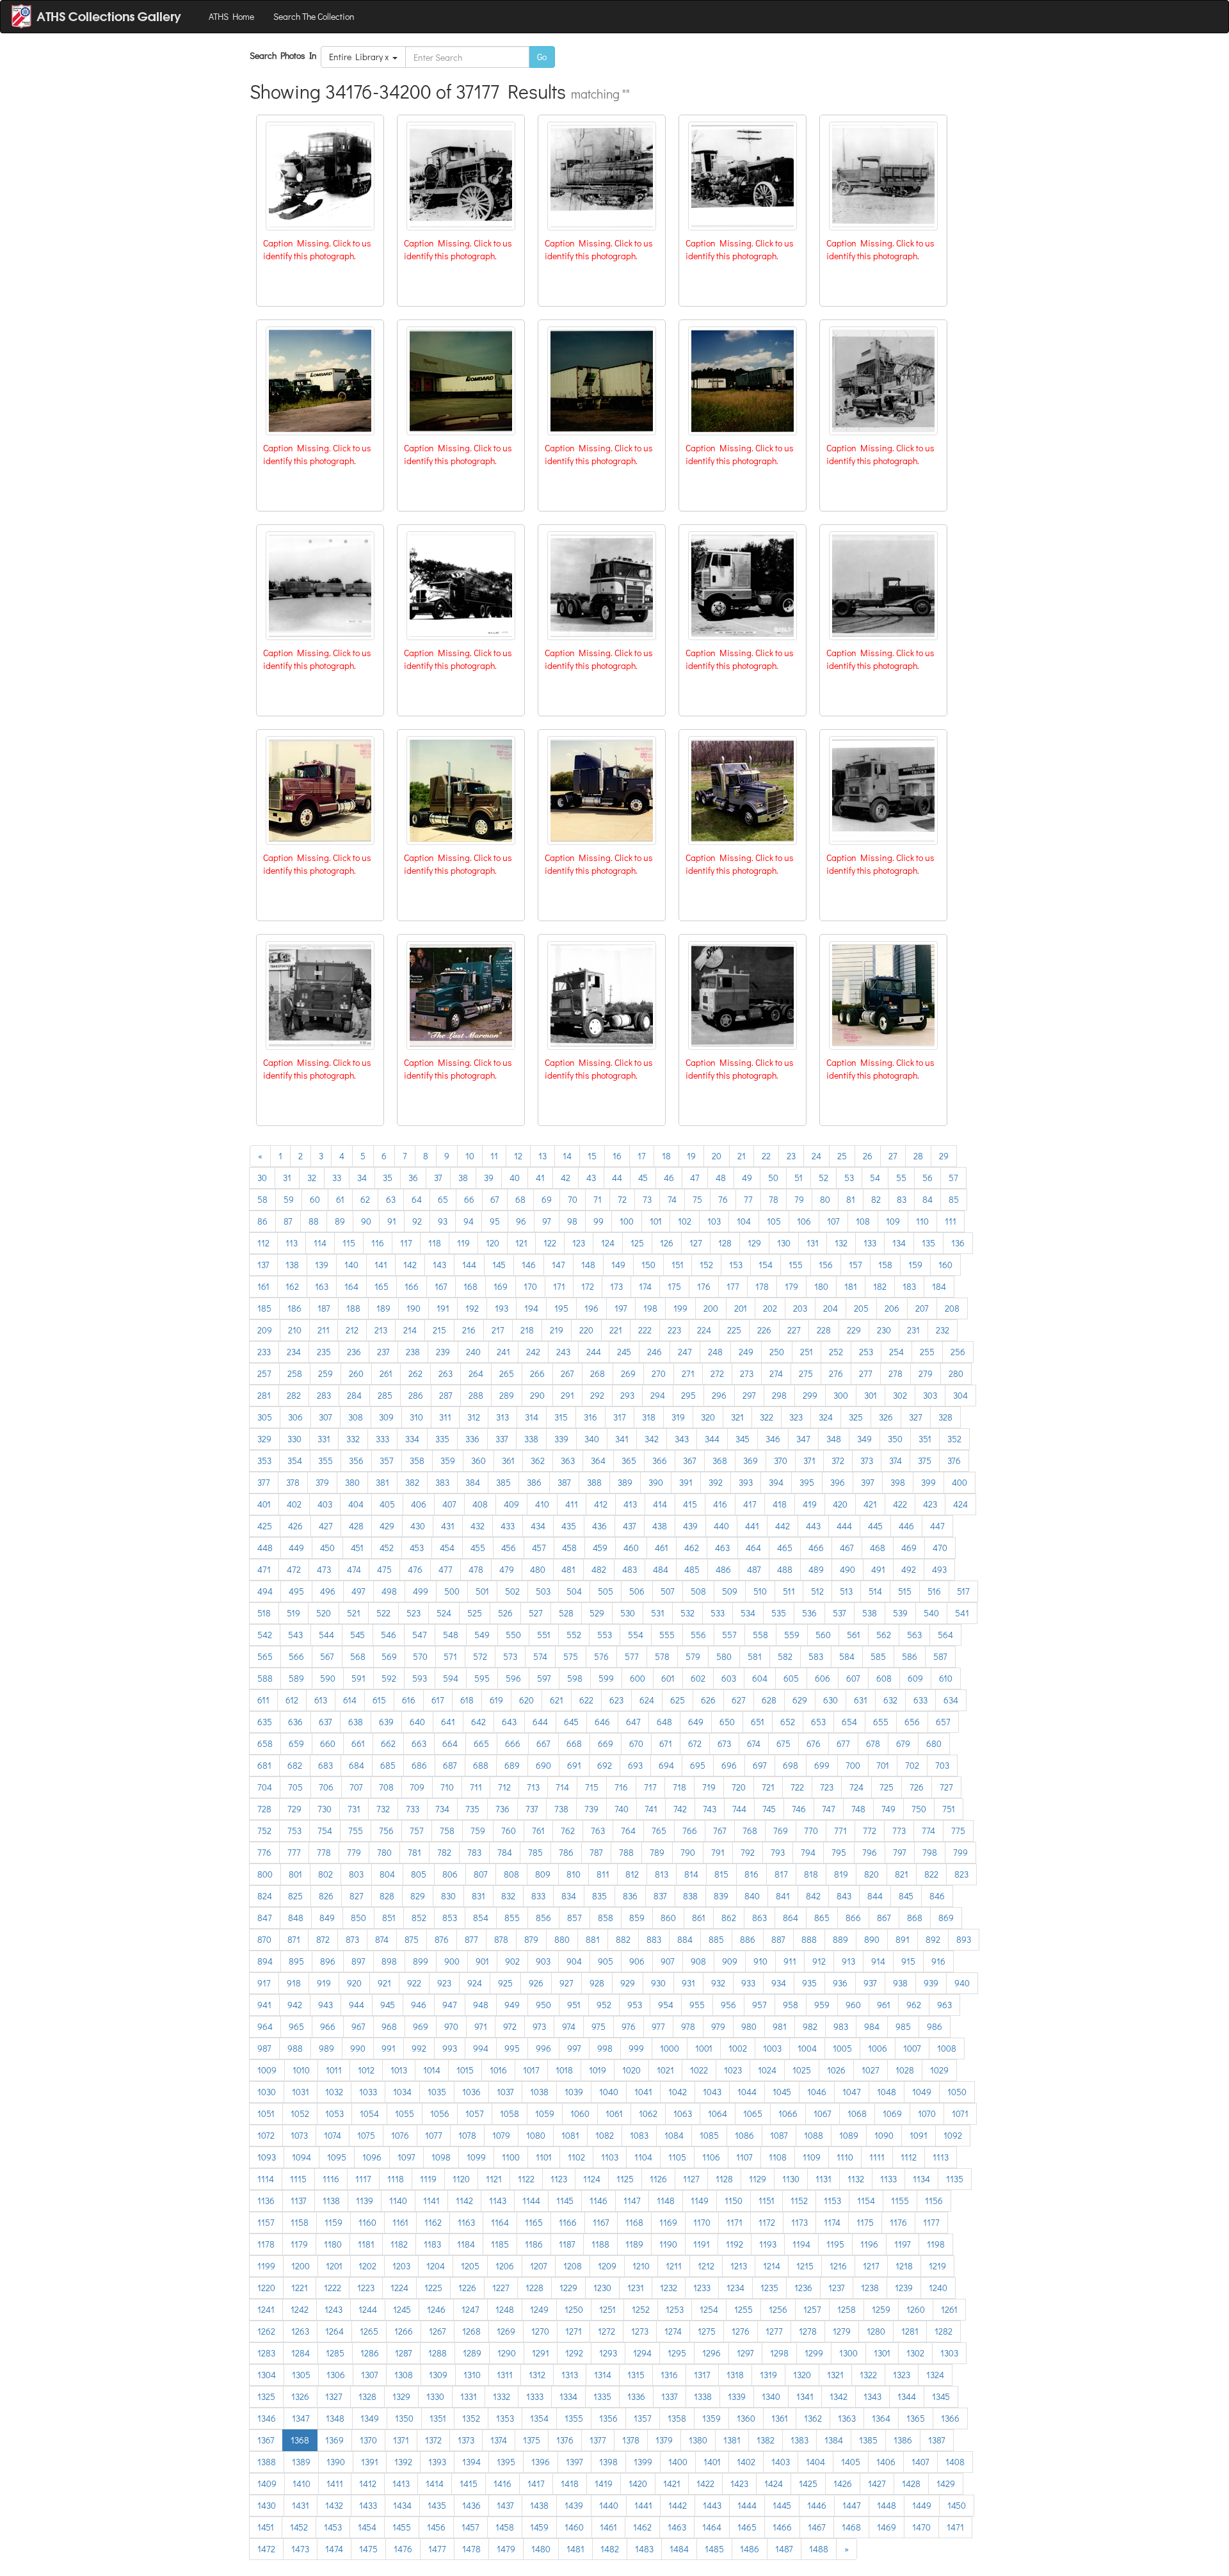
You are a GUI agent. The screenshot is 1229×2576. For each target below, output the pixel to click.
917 (264, 1983)
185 (264, 1308)
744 (739, 1809)
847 (265, 1918)
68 (520, 1199)
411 (572, 1504)
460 (631, 1548)
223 (674, 1330)
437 (630, 1526)
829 (418, 1896)
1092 (953, 2135)
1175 (865, 2222)
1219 (937, 2266)
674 (754, 1743)
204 (831, 1308)
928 (597, 1983)
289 (507, 1395)
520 (324, 1613)
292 (597, 1395)
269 (628, 1373)
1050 (957, 2092)
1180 (333, 2244)
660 (328, 1743)
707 (356, 1787)
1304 (267, 2375)
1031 (301, 2092)
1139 (365, 2201)
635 (265, 1722)
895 (296, 1961)
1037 (505, 2092)
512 (817, 1591)
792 (748, 1852)
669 (606, 1743)
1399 (643, 2462)
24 (816, 1156)
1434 (402, 2505)
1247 (470, 2309)
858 (606, 1918)
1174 (832, 2222)
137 (263, 1265)
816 (751, 1874)
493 (939, 1569)
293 (627, 1395)
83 (902, 1199)
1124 (592, 2179)
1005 (842, 2048)
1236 (803, 2288)
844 (875, 1896)
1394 (471, 2462)
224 (704, 1330)
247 (685, 1352)
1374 (499, 2440)
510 (760, 1591)
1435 (437, 2505)
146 (529, 1265)
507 (668, 1591)
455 (478, 1548)
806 (450, 1874)
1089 (849, 2135)
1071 (960, 2113)
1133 (888, 2179)
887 (778, 1939)
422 (900, 1504)
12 (518, 1156)
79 (799, 1199)
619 (496, 1700)
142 (410, 1265)
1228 (534, 2288)
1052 (300, 2113)
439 (690, 1526)
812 (632, 1874)
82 (876, 1199)
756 (386, 1831)
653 (818, 1722)
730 (325, 1809)
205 (861, 1308)
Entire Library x (361, 57)
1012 (366, 2070)
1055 (405, 2113)
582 (785, 1656)
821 (902, 1874)
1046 (817, 2092)
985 (903, 2026)
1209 (607, 2266)
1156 (934, 2201)
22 (766, 1156)
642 (478, 1722)
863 (759, 1918)
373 (867, 1461)
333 (382, 1439)
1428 (911, 2483)
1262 (266, 2331)
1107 (744, 2157)
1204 (436, 2266)
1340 (771, 2396)
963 (944, 2005)
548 (451, 1635)
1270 (540, 2331)
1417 (536, 2483)
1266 (404, 2331)
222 (645, 1330)
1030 (267, 2092)
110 (922, 1221)
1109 (812, 2157)
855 (512, 1918)
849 (327, 1918)
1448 (887, 2505)
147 (558, 1265)
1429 (946, 2483)
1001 (704, 2048)
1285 (335, 2353)
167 (441, 1286)
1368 (300, 2440)
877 (471, 1939)
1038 (539, 2092)
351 (925, 1439)
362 (538, 1461)
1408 (955, 2462)
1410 (301, 2483)
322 (767, 1417)
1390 (336, 2462)
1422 (705, 2483)
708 (386, 1787)
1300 (848, 2353)
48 (721, 1178)
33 (337, 1178)
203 (800, 1308)
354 (295, 1461)
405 (387, 1504)
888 (809, 1939)
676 (814, 1743)
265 (507, 1373)
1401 (712, 2462)
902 (512, 1961)
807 (481, 1874)
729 (294, 1809)
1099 (476, 2157)
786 (566, 1852)
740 (622, 1809)
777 (294, 1852)
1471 (955, 2527)
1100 (511, 2157)
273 (747, 1373)
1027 (871, 2070)
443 (813, 1526)
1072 (266, 2135)
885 (716, 1939)
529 (597, 1613)
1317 (702, 2375)
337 (502, 1439)
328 (945, 1417)
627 (739, 1700)
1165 (534, 2222)
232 (943, 1330)
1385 (868, 2440)
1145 (565, 2201)
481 (568, 1569)
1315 (636, 2375)
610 (946, 1678)
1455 (402, 2527)
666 (513, 1743)
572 (480, 1656)
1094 (301, 2157)
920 (354, 1983)
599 (606, 1678)
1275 (707, 2331)
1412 (368, 2483)
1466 (782, 2527)
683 (325, 1765)
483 (630, 1569)
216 (469, 1330)
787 (596, 1852)
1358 (677, 2418)
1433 (368, 2505)
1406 (886, 2462)
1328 (367, 2396)
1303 (949, 2353)
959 (822, 2005)
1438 (539, 2505)
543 (295, 1635)
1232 (669, 2288)
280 (956, 1373)
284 (354, 1395)
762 (568, 1831)
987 (264, 2048)
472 (294, 1569)
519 (293, 1613)
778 (324, 1852)
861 (699, 1918)
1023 (733, 2070)
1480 (541, 2549)
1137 (299, 2201)
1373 (466, 2440)
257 (264, 1373)
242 (533, 1352)
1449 (922, 2505)
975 (598, 2026)
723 (827, 1787)
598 (575, 1678)
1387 (937, 2440)
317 (620, 1417)
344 (712, 1439)
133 (870, 1243)
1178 (266, 2244)
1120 (461, 2179)
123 (579, 1243)
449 (296, 1548)
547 (420, 1635)
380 (352, 1482)
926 (536, 1983)
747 (829, 1809)
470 (940, 1548)
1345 (941, 2396)
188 (353, 1308)
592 (389, 1678)
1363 (847, 2418)
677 (843, 1743)
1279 (842, 2331)
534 (748, 1613)
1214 (772, 2266)
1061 (614, 2113)
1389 (301, 2462)
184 (939, 1286)
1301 (882, 2353)
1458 (505, 2527)
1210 (641, 2266)
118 (435, 1243)
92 (417, 1221)
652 (788, 1722)
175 (674, 1286)
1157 (266, 2222)
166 (412, 1286)
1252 (641, 2309)
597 (544, 1678)
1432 (334, 2505)
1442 (678, 2505)
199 (680, 1308)
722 (797, 1787)
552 (574, 1635)
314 (532, 1417)
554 (636, 1635)
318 (649, 1417)
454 (447, 1548)
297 (749, 1395)
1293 (608, 2353)
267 (567, 1373)
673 (724, 1743)
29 (944, 1156)
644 (540, 1722)
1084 (674, 2135)
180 (821, 1286)
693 (635, 1765)
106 (804, 1221)
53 (849, 1178)
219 (557, 1330)
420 (840, 1504)
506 (637, 1591)
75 (697, 1199)
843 (844, 1896)
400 (960, 1482)
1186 (534, 2244)
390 (656, 1482)
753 (294, 1831)
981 (780, 2026)
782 (444, 1852)
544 (326, 1635)
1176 (898, 2222)
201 (741, 1308)
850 (358, 1918)
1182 (399, 2244)
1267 (438, 2331)
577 (632, 1656)
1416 (502, 2483)
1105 (677, 2157)
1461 (608, 2527)
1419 (604, 2483)
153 (736, 1265)
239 (443, 1352)
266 (537, 1373)
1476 (403, 2549)
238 (413, 1352)
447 (937, 1526)
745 (769, 1809)
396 (838, 1482)
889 (840, 1939)
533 (718, 1613)
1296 (711, 2353)
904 (574, 1961)
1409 (267, 2483)
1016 (498, 2070)
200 (711, 1308)
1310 (472, 2375)
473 (324, 1569)
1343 (872, 2396)
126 (667, 1243)
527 (536, 1613)
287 (446, 1395)
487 (754, 1569)
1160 (367, 2222)
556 (698, 1635)
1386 (903, 2440)
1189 (634, 2244)
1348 (335, 2418)
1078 (467, 2135)
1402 (746, 2462)
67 (495, 1199)
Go (542, 57)
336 (472, 1439)
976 (629, 2026)
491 (878, 1569)
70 (573, 1199)
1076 (400, 2135)
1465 (747, 2527)
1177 (931, 2222)
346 (773, 1439)
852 (419, 1918)
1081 (570, 2135)
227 (794, 1330)
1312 (537, 2375)
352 (954, 1439)
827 (357, 1896)
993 (450, 2048)
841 (783, 1896)
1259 (881, 2309)
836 (630, 1896)
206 (892, 1308)
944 (357, 2005)
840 (752, 1896)
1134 (921, 2179)
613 (321, 1700)
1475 (368, 2549)
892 (933, 1939)
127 (696, 1243)
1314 (603, 2375)
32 (312, 1178)
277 (866, 1373)
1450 (957, 2505)
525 (475, 1613)
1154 (866, 2201)
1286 (370, 2353)
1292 (574, 2353)
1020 (631, 2070)
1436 (471, 2505)
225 (734, 1330)
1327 (334, 2396)
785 (535, 1852)
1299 (814, 2353)
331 (324, 1439)
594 (451, 1678)
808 (511, 1874)
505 (606, 1591)
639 (386, 1722)
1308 (404, 2375)
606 (823, 1678)
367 (690, 1461)
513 (846, 1591)
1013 (399, 2070)
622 (586, 1700)
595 (482, 1678)
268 (598, 1373)
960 (853, 2005)
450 (327, 1548)
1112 (909, 2157)
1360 (746, 2418)
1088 (814, 2135)
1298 (779, 2353)
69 (547, 1199)
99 (598, 1221)
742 (680, 1809)
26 (868, 1156)
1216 (838, 2266)
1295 (677, 2353)
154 (766, 1265)
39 (489, 1178)
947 (450, 2005)
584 (847, 1656)
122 (550, 1243)
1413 (401, 2483)
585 (878, 1656)
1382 (766, 2440)
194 (531, 1308)
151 (678, 1265)
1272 (606, 2331)
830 (448, 1896)
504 (574, 1591)
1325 (266, 2396)
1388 (267, 2462)
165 (382, 1286)
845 (906, 1896)
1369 (334, 2440)
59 (289, 1199)
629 (800, 1700)
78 (774, 1199)
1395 (506, 2462)
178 (762, 1286)
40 (515, 1178)
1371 (401, 2440)
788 (626, 1852)
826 (326, 1896)
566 (296, 1656)
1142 (464, 2201)
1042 (678, 2092)
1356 (608, 2418)
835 (599, 1896)
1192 (735, 2244)
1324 (935, 2375)
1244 (368, 2309)
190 (414, 1308)
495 (296, 1591)
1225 (433, 2288)
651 (758, 1722)
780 (384, 1852)
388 (594, 1482)
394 (776, 1482)
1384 (834, 2440)
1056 (440, 2113)
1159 (333, 2222)
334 (412, 1439)
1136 (266, 2201)
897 (358, 1961)
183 (909, 1286)
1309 (438, 2375)
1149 (700, 2201)
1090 (884, 2135)
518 (264, 1613)
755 (356, 1831)
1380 (698, 2440)
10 (470, 1156)
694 (666, 1765)
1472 (266, 2549)
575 (571, 1656)
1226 (467, 2288)
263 (446, 1373)
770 (811, 1831)
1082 (605, 2135)
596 (513, 1678)
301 (871, 1395)
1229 (568, 2288)
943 (325, 2005)
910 (760, 1961)
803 (356, 1874)
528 (566, 1613)
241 (503, 1352)
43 (591, 1178)
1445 (782, 2505)
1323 (902, 2375)
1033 (368, 2092)
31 (287, 1178)
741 (651, 1809)
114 (320, 1243)
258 (295, 1373)
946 (419, 2005)
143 (439, 1265)
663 (419, 1743)
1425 (808, 2483)
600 (638, 1678)
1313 (570, 2375)
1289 (472, 2353)
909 (730, 1961)
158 (885, 1265)
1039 (574, 2092)
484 (661, 1569)
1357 (643, 2418)
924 (475, 1983)
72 (622, 1199)
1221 (300, 2288)
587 (940, 1656)
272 (717, 1373)
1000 (670, 2048)
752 (264, 1831)
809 (543, 1874)
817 (781, 1874)
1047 (852, 2092)
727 (946, 1787)
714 (562, 1787)
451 (357, 1548)
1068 (857, 2113)
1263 (300, 2331)
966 (328, 2026)
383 (442, 1482)
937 (870, 1983)
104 (744, 1221)
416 (720, 1504)
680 (934, 1743)
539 (900, 1613)
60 (315, 1199)
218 (527, 1330)
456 (509, 1548)
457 (539, 1548)
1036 (471, 2092)
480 (538, 1569)
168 (470, 1286)
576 (601, 1656)
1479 (506, 2549)
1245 (402, 2309)
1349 (370, 2418)
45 (643, 1178)
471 (264, 1569)
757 (417, 1831)
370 (781, 1461)
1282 (944, 2331)
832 (508, 1896)
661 (358, 1743)
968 (389, 2026)
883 (654, 1939)
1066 (788, 2113)
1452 (299, 2527)
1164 (500, 2222)
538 (870, 1613)
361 (508, 1461)
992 (419, 2048)
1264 (334, 2331)
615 (379, 1700)
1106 (711, 2157)
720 (739, 1787)
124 (608, 1243)
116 (378, 1243)
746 (799, 1809)
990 (358, 2048)
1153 (832, 2201)
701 (883, 1765)
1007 (912, 2048)
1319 (768, 2375)
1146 (598, 2201)
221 (616, 1330)
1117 (363, 2179)
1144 (531, 2201)
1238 (870, 2288)
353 (264, 1461)
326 (886, 1417)
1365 (916, 2418)
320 (708, 1417)
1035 (437, 2092)
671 (666, 1743)
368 (720, 1461)
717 (650, 1787)
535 (779, 1613)
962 (914, 2005)
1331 (469, 2396)
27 (893, 1156)
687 (450, 1765)
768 (750, 1831)
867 (884, 1918)
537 (839, 1613)
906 (637, 1961)
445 (875, 1526)
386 (534, 1482)
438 (660, 1526)
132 (841, 1243)
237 (383, 1352)
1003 (772, 2048)
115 (349, 1243)
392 (716, 1482)
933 (748, 1983)
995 (512, 2048)
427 (326, 1526)
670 (636, 1743)
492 (909, 1569)
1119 (428, 2179)
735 (472, 1809)
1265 (369, 2331)
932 (718, 1983)
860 (668, 1918)
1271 (574, 2331)
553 (605, 1635)
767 (720, 1831)
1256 (778, 2309)
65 (443, 1199)
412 (601, 1504)
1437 (505, 2505)
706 (326, 1787)
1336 (636, 2396)
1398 (608, 2462)
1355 (574, 2418)
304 (960, 1395)
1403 (781, 2462)
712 (504, 1787)
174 (645, 1286)
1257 (812, 2309)
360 (478, 1461)
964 (265, 2026)
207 (922, 1308)
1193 (768, 2244)
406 (419, 1504)
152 (706, 1265)
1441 (643, 2505)
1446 (817, 2505)
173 (616, 1286)
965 (296, 2026)
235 (324, 1352)
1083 (639, 2135)
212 (352, 1330)
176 (704, 1286)
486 (723, 1569)
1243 (333, 2309)
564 (945, 1635)
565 (265, 1656)
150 (648, 1265)
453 (417, 1548)
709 (417, 1787)
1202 (367, 2266)
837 (660, 1896)
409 (511, 1504)
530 (628, 1613)
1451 (266, 2527)
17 (642, 1156)
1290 (507, 2353)
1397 (574, 2462)
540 (931, 1613)
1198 (936, 2244)
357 (387, 1461)
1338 (703, 2396)
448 (265, 1548)
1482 (610, 2549)
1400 (678, 2462)
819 (841, 1874)
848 (296, 1918)
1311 (505, 2375)
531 (658, 1613)
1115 (298, 2179)
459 (600, 1548)
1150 (734, 2201)
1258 (847, 2309)
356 (356, 1461)
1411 (335, 2483)
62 (365, 1199)
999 (636, 2048)
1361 (780, 2418)
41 (540, 1178)
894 (265, 1961)
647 (633, 1722)
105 (774, 1221)
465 (785, 1548)
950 (543, 2005)
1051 (266, 2113)
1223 (366, 2288)
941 (264, 2005)
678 (873, 1743)
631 (861, 1700)
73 (647, 1199)
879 (531, 1939)
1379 (664, 2440)
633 (920, 1700)
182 (880, 1286)
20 (717, 1156)
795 (839, 1852)
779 (354, 1852)
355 (325, 1461)
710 (447, 1787)
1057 (475, 2113)
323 (796, 1417)
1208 (573, 2266)
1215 (805, 2266)
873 (352, 1939)
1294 (642, 2353)
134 (899, 1243)
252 (836, 1352)
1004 (807, 2048)
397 (868, 1482)
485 (692, 1569)
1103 (610, 2157)
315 (561, 1417)
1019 (598, 2070)
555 (667, 1635)
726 (917, 1787)
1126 (658, 2179)
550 (513, 1635)
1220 (266, 2288)
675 (783, 1743)
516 (934, 1591)
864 (791, 1918)
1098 (441, 2157)
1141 (431, 2201)
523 (414, 1613)
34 (362, 1178)
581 (755, 1656)
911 (790, 1961)
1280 (876, 2331)
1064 (718, 2113)
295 (688, 1395)
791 (718, 1852)
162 (292, 1286)
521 (354, 1613)
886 (748, 1939)
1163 (466, 2222)
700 (853, 1765)
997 (574, 2048)
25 (842, 1156)
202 (770, 1308)
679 (903, 1743)
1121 (494, 2179)
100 (627, 1221)
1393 (437, 2462)
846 (937, 1896)
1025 (802, 2070)
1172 (767, 2222)
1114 (266, 2179)
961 (884, 2005)
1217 (871, 2266)
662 (388, 1743)
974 (569, 2026)
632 (890, 1700)
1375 (532, 2440)
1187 (567, 2244)
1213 (739, 2266)
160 (945, 1265)
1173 (799, 2222)
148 (588, 1265)
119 (463, 1243)
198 (650, 1308)
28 (918, 1156)
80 (825, 1199)
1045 (782, 2092)
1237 (837, 2288)
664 (450, 1743)
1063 (683, 2113)
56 (928, 1178)
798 (930, 1852)
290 (537, 1395)
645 (571, 1722)
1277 (774, 2331)
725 (887, 1787)
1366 (950, 2418)
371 (809, 1461)
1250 (574, 2309)
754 (325, 1831)
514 (875, 1591)
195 (561, 1308)
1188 (600, 2244)
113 (292, 1243)
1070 (927, 2113)
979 (718, 2026)
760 (509, 1831)
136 (958, 1243)
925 (505, 1983)
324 (826, 1417)
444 (844, 1526)
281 (264, 1395)
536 (809, 1613)
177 (733, 1286)
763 (598, 1831)
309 (386, 1417)
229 (854, 1330)
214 (410, 1330)
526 (505, 1613)
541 (962, 1613)
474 (354, 1569)
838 (690, 1896)
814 (691, 1874)
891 (903, 1939)
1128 (724, 2179)
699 (822, 1765)
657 (943, 1722)
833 (538, 1896)
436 (599, 1526)
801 (295, 1874)
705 (295, 1787)
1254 (709, 2309)
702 (912, 1765)
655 (881, 1722)
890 (872, 1939)
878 (501, 1939)
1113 (941, 2157)
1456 (436, 2527)
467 (847, 1548)
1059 (545, 2113)
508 (698, 1591)
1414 (435, 2483)
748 (858, 1809)
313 (502, 1417)
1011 (334, 2070)
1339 (737, 2396)
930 (658, 1983)
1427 (877, 2483)
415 (690, 1504)
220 (586, 1330)
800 (265, 1874)
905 (606, 1961)
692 (605, 1765)
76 (723, 1199)
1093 (267, 2157)
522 (383, 1613)
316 (590, 1417)
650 (727, 1722)
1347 (301, 2418)
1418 (570, 2483)
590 (328, 1678)
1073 (299, 2135)
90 (366, 1221)
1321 (835, 2375)
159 (915, 1265)
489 (816, 1569)
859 (637, 1918)
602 (698, 1678)
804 (387, 1874)
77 (748, 1199)
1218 (904, 2266)
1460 (574, 2527)
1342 (839, 2396)
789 (657, 1852)
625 (678, 1700)
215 (439, 1330)
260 (356, 1373)
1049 (922, 2092)
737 (532, 1809)
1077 (434, 2135)
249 (746, 1352)
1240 (938, 2288)
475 (384, 1569)
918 (294, 1983)
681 (264, 1765)
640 (417, 1722)
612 (292, 1700)
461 (662, 1548)
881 (593, 1939)
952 (604, 2005)
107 (833, 1221)
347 (803, 1439)
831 (478, 1896)
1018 (564, 2070)
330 (294, 1439)
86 (262, 1221)
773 (899, 1831)
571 (450, 1656)
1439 (574, 2505)
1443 (712, 2505)
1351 (438, 2418)
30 (262, 1178)
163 (322, 1286)
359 (448, 1461)
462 (692, 1548)
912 (819, 1961)
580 (724, 1656)
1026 (836, 2070)
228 (824, 1330)
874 (382, 1939)
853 (450, 1918)
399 (928, 1482)
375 (925, 1461)
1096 (372, 2157)
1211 (674, 2266)
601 (668, 1678)
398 (898, 1482)
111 (951, 1221)
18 (666, 1156)
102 (685, 1221)
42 (566, 1178)
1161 (400, 2222)
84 (928, 1199)
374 (896, 1461)
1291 (541, 2353)
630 (831, 1700)
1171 (735, 2222)
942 (295, 2005)
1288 (438, 2353)
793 (778, 1852)
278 (896, 1373)
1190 (668, 2244)
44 (617, 1178)
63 (391, 1199)
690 (543, 1765)
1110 (845, 2157)
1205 (470, 2266)
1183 (432, 2244)
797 (900, 1852)
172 (588, 1286)
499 (421, 1591)
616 (409, 1700)
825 (295, 1896)
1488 (819, 2549)
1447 (852, 2505)
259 (325, 1373)
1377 (598, 2440)
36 (413, 1178)
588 (265, 1678)
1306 (336, 2375)
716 (621, 1787)
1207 (539, 2266)
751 (949, 1809)
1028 (905, 2070)
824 (265, 1896)
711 (476, 1787)
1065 (753, 2113)
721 (768, 1787)
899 (421, 1961)
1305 (301, 2375)
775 (958, 1831)
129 (754, 1243)
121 (521, 1243)
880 (562, 1939)
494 (265, 1591)
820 (872, 1874)
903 (543, 1961)
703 (942, 1765)
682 (295, 1765)
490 (847, 1569)
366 (660, 1461)
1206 (505, 2266)
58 (262, 1199)
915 (908, 1961)
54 (875, 1178)
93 (443, 1221)
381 (382, 1482)
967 (358, 2026)
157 (855, 1265)
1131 (823, 2179)
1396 (541, 2462)
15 (592, 1156)
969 (421, 2026)
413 (630, 1504)
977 (658, 2026)
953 (635, 2005)
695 (698, 1765)
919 (324, 1983)
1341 (805, 2396)
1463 (677, 2527)
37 (438, 1178)
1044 (747, 2092)
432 (478, 1526)
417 (750, 1504)
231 (913, 1330)
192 (472, 1308)
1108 (778, 2157)
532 (687, 1613)
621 (557, 1700)
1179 (299, 2244)
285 (385, 1395)
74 (672, 1199)
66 (469, 1199)
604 (760, 1678)
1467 (817, 2527)
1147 (632, 2201)
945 (388, 2005)
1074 (333, 2135)
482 (599, 1569)
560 (823, 1635)
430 (418, 1526)
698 (791, 1765)
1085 (709, 2135)
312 (474, 1417)
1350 (404, 2418)
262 (415, 1373)
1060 (580, 2113)
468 (878, 1548)
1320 (802, 2375)
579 (693, 1656)
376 (954, 1461)
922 (414, 1983)
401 (264, 1504)
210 (295, 1330)
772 (870, 1831)
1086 (744, 2135)
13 (542, 1156)
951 (574, 2005)
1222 (333, 2288)
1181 (366, 2244)
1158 (300, 2222)
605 (791, 1678)
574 (540, 1656)
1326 (300, 2396)
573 (510, 1656)
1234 (735, 2288)
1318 (735, 2375)
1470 (921, 2527)
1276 (741, 2331)
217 (498, 1330)
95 (495, 1221)
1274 (673, 2331)
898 (389, 1961)
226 (764, 1330)
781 (414, 1852)
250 (777, 1352)
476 (415, 1569)
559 (792, 1635)
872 (323, 1939)
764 (628, 1831)
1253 (675, 2309)
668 (574, 1743)
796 (870, 1852)
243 (563, 1352)
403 (325, 1504)
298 (779, 1395)
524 (444, 1613)
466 (816, 1548)
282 (294, 1395)
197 (621, 1308)
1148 (666, 2201)
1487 (784, 2549)
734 (442, 1809)
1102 (576, 2157)
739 (591, 1809)
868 (915, 1918)
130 (784, 1243)
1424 (774, 2483)
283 (324, 1395)
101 (656, 1221)
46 (669, 1178)
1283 (266, 2353)
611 (263, 1700)
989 (326, 2048)
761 (538, 1831)
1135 (955, 2179)
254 (896, 1352)
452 (387, 1548)
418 (780, 1504)
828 (387, 1896)
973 (539, 2026)
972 (510, 2026)
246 (655, 1352)
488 (785, 1569)
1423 (739, 2483)
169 (501, 1286)
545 (357, 1635)
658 (265, 1743)
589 (296, 1678)
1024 (767, 2070)
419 (810, 1504)
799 (960, 1852)
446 (906, 1526)
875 (412, 1939)
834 (569, 1896)
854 (481, 1918)
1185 (500, 2244)
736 (502, 1809)
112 (263, 1243)
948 (481, 2005)
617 (438, 1700)
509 (730, 1591)
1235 (769, 2288)
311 (445, 1417)
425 (265, 1526)
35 (388, 1178)
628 (769, 1700)
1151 (767, 2201)
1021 (665, 2070)
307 (325, 1417)
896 (328, 1961)
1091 (919, 2135)
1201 (334, 2266)
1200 (301, 2266)
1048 (887, 2092)
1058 (510, 2113)
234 (294, 1352)
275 (806, 1373)
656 (912, 1722)
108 (863, 1221)
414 (660, 1504)
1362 (813, 2418)
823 (961, 1874)
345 (743, 1439)
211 (324, 1330)
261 (386, 1373)
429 (387, 1526)
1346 (267, 2418)
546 (389, 1635)
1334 (568, 2396)
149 (618, 1265)
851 (389, 1918)
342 (652, 1439)
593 (420, 1678)
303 (930, 1395)
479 (507, 1569)
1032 (334, 2092)
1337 (670, 2396)
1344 (907, 2396)
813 (662, 1874)
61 (340, 1199)
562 (884, 1635)
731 (354, 1809)
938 (900, 1983)
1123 (559, 2179)
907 (668, 1961)
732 (383, 1809)
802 (325, 1874)
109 (893, 1221)
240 (473, 1352)
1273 (640, 2331)
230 (884, 1330)
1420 (638, 2483)
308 (356, 1417)
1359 (711, 2418)
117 (406, 1243)
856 (543, 1918)
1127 (691, 2179)
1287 (404, 2353)
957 (759, 2005)
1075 (366, 2135)
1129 (758, 2179)
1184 (466, 2244)
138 (292, 1265)
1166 (568, 2222)
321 (737, 1417)
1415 (469, 2483)
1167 (601, 2222)
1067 (823, 2113)
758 (447, 1831)
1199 (266, 2266)
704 (265, 1787)
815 (721, 1874)
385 (503, 1482)
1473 (300, 2549)
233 (264, 1352)
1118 (396, 2179)
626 (708, 1700)
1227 (501, 2288)
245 (624, 1352)
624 (647, 1700)
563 (914, 1635)
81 (851, 1199)
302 (900, 1395)
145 (499, 1265)
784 (505, 1852)
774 (928, 1831)
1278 (808, 2331)
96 (521, 1221)
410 (542, 1504)
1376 (565, 2440)
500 (452, 1591)
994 (481, 2048)
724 (856, 1787)
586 (910, 1656)
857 (574, 1918)
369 (751, 1461)
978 (688, 2026)
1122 (526, 2179)
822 (931, 1874)
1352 (471, 2418)
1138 (331, 2201)
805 (419, 1874)
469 (909, 1548)
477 (446, 1569)
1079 (501, 2135)
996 (543, 2048)
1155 (900, 2201)
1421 (672, 2483)
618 (467, 1700)
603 (729, 1678)
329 (264, 1439)
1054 (369, 2113)
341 (622, 1439)
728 (264, 1809)
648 (664, 1722)
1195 (835, 2244)
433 (508, 1526)
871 (294, 1939)
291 (567, 1395)
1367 (266, 2440)
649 (696, 1722)
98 (572, 1221)
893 (964, 1939)
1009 (267, 2070)
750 (919, 1809)
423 (930, 1504)
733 (413, 1809)
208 (952, 1308)
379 (322, 1482)
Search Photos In (285, 55)
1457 (470, 2527)
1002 (738, 2048)
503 (543, 1591)
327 (916, 1417)
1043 (712, 2092)
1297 (745, 2353)
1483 (644, 2549)
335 (442, 1439)
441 (752, 1526)
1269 (506, 2331)
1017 (531, 2070)
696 (729, 1765)
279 (926, 1373)
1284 (301, 2353)
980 (749, 2026)
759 (478, 1831)
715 (592, 1787)
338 (531, 1439)
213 (381, 1330)
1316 (669, 2375)
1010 (301, 2070)
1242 (300, 2309)
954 (666, 2005)
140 (351, 1265)
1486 (750, 2549)
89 (340, 1221)
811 (603, 1874)
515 (905, 1591)
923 (444, 1983)
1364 (881, 2418)
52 (823, 1178)
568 (358, 1656)
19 (691, 1156)
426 (295, 1526)
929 (628, 1983)
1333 (535, 2396)
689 (512, 1765)
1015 (465, 2070)
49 (747, 1178)
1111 (877, 2157)
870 (264, 1939)
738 (561, 1809)
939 (931, 1983)
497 (358, 1591)
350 (895, 1439)
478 (476, 1569)
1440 (609, 2505)
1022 (699, 2070)
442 (783, 1526)
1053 (334, 2113)
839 (721, 1896)
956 (728, 2005)
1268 (471, 2331)
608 (884, 1678)
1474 (334, 2549)
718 (679, 1787)
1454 (367, 2527)
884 (685, 1939)
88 (314, 1221)
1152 (799, 2201)
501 (482, 1591)
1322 (868, 2375)
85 (954, 1199)
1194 (801, 2244)
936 (840, 1983)
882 (623, 1939)
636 (295, 1722)
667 (543, 1743)
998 (605, 2048)
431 (448, 1526)
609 (915, 1678)
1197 (903, 2244)
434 (538, 1526)
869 (946, 1918)
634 (951, 1700)
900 (452, 1961)
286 (416, 1395)
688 (481, 1765)
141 (381, 1265)
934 (779, 1983)
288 (476, 1395)
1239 (904, 2288)
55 (901, 1178)
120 (493, 1243)
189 (383, 1308)
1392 (403, 2462)
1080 (536, 2135)
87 (288, 1221)
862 (729, 1918)
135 (928, 1243)
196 (591, 1308)
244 (594, 1352)
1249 (539, 2309)
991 (389, 2048)
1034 (402, 2092)
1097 (406, 2157)
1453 (333, 2527)
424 (960, 1504)
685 (388, 1765)
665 (481, 1743)
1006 (878, 2048)
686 (419, 1765)
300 (841, 1395)
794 (808, 1852)
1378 (631, 2440)
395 (807, 1482)
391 (686, 1482)
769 (781, 1831)
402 (294, 1504)
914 (878, 1961)
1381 (732, 2440)
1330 (435, 2396)
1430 (267, 2505)
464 (753, 1548)
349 (864, 1439)
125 (637, 1243)
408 (480, 1504)
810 (574, 1874)
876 (442, 1939)
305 (265, 1417)
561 (854, 1635)
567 (327, 1656)
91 (392, 1221)
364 (598, 1461)
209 (265, 1330)
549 (482, 1635)
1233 (702, 2288)
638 (356, 1722)
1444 (747, 2505)
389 (625, 1482)
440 (721, 1526)
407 (449, 1504)
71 (598, 1199)
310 (416, 1417)
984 (872, 2026)
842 (813, 1896)
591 (358, 1678)
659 (296, 1743)
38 (463, 1178)
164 (351, 1286)
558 (760, 1635)
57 (953, 1178)
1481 (575, 2549)
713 (533, 1787)
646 (602, 1722)
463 (722, 1548)
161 (263, 1286)
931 (688, 1983)
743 (710, 1809)
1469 (887, 2527)
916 (938, 1961)
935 (809, 1983)
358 (417, 1461)
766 (690, 1831)
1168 (634, 2222)
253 (866, 1352)
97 (547, 1221)
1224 (399, 2288)
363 (568, 1461)
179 (791, 1286)
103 (714, 1221)
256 (958, 1352)
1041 (643, 2092)
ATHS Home (231, 16)
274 (776, 1373)
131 (813, 1243)
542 (265, 1635)
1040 (609, 2092)
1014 (432, 2070)
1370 (368, 2440)
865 (822, 1918)
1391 (370, 2462)
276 (836, 1373)
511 (789, 1591)
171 (559, 1286)
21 (742, 1156)
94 (469, 1221)
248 (715, 1352)
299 (810, 1395)
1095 (337, 2157)
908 (698, 1961)
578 (662, 1656)
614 (350, 1700)
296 (719, 1395)
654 (849, 1722)
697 (760, 1765)
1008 (947, 2048)
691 (574, 1765)
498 (389, 1591)
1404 (815, 2462)
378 (293, 1482)
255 (927, 1352)
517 (963, 1591)
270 (659, 1373)
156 (826, 1265)
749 (888, 1809)
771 (840, 1831)
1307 (370, 2375)
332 (353, 1439)
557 (729, 1635)
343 (682, 1439)
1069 (892, 2113)
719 (709, 1787)
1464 (712, 2527)
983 (841, 2026)
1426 (843, 2483)
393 (746, 1482)
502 (512, 1591)
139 (322, 1265)
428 (356, 1526)
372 (838, 1461)
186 (294, 1308)
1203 (401, 2266)
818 (811, 1874)
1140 (398, 2201)
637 (325, 1722)
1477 (437, 2549)
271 (688, 1373)
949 (512, 2005)
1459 (539, 2527)
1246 (436, 2309)
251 (807, 1352)
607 (853, 1678)
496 (328, 1591)
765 (659, 1831)
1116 (331, 2179)
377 (264, 1482)
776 (264, 1852)
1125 (625, 2179)
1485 (714, 2549)
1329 (401, 2396)
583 (816, 1656)
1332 (502, 2396)
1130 (791, 2179)
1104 (643, 2157)
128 (725, 1243)
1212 (706, 2266)
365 (629, 1461)
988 (295, 2048)
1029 (939, 2070)
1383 (799, 2440)
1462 (642, 2527)
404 (356, 1504)
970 (451, 2026)
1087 (779, 2135)
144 (469, 1265)
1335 (602, 2396)
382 (412, 1482)
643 (509, 1722)
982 (810, 2026)
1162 (433, 2222)
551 (544, 1635)
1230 (602, 2288)
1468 (851, 2527)
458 (569, 1548)
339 (561, 1439)
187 (324, 1308)
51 (799, 1178)
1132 (856, 2179)
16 (617, 1156)
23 (791, 1156)
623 (616, 1700)
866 (853, 1918)
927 (566, 1983)
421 (870, 1504)
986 (935, 2026)
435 (569, 1526)
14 (567, 1156)
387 (564, 1482)
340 (592, 1439)
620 (526, 1700)
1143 (498, 2201)
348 (834, 1439)
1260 (916, 2309)
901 (482, 1961)
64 (417, 1199)
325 (856, 1417)
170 (530, 1286)
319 (678, 1417)
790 (688, 1852)
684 (357, 1765)
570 (420, 1656)
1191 (702, 2244)
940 (962, 1983)
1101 (544, 2157)
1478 (471, 2549)
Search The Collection (314, 16)
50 (773, 1178)
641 (448, 1722)
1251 (607, 2309)
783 (474, 1852)
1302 (915, 2353)
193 (502, 1308)
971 (481, 2026)
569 (389, 1656)
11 (494, 1156)
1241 (266, 2309)
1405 (851, 2462)
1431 (301, 2505)
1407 (920, 2462)
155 (796, 1265)
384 (473, 1482)
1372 (433, 2440)
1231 (636, 2288)
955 (697, 2005)
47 (695, 1178)
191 (443, 1308)
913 (848, 1961)
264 (476, 1373)
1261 (949, 2309)
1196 (869, 2244)
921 (384, 1983)
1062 (648, 2113)
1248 (505, 2309)
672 (695, 1743)
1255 (743, 2309)
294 (658, 1395)
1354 (539, 2418)
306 (295, 1417)
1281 (910, 2331)
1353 (505, 2418)
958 (791, 2005)
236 (354, 1352)
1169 (668, 2222)
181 (851, 1286)
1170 (702, 2222)
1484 (679, 2549)
